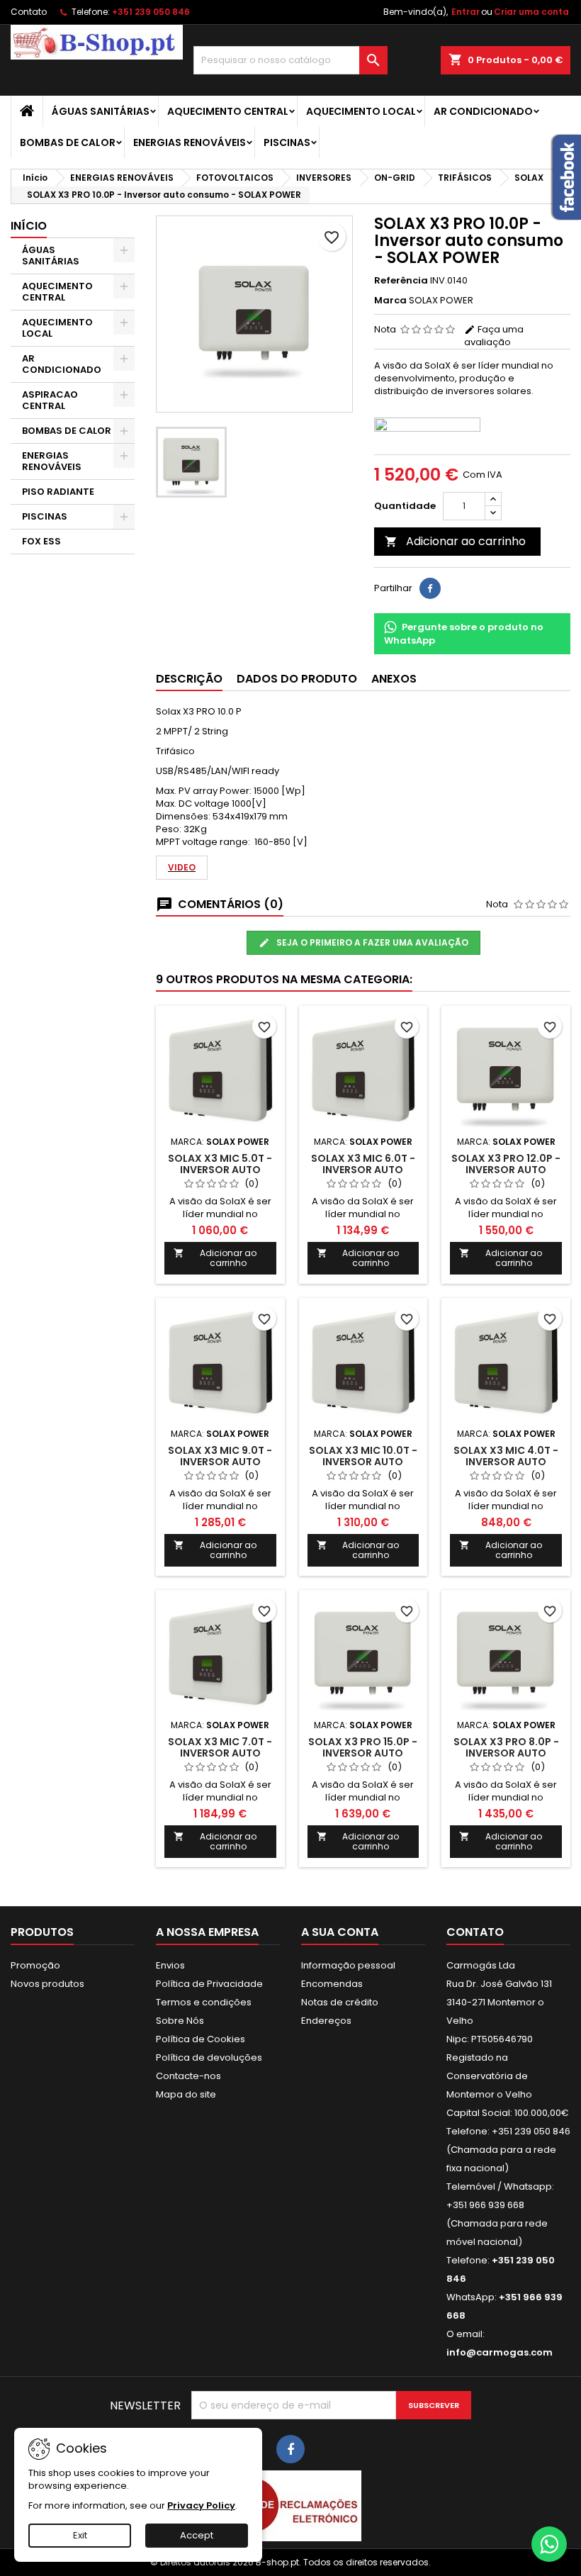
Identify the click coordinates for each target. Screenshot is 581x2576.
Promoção (35, 1965)
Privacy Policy (201, 2505)
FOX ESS (41, 541)
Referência (401, 281)
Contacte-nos (188, 2076)
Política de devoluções (209, 2057)
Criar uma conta (531, 12)
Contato (29, 12)
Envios (170, 1965)
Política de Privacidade (209, 1984)
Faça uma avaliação (494, 336)
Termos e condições (204, 2002)
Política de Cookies (201, 2039)
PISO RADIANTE (58, 492)
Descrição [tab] (189, 679)
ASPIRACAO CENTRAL (50, 400)
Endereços (326, 2021)
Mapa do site (186, 2094)
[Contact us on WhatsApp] (549, 2544)
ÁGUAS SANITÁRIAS (101, 111)
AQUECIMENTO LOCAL (361, 111)
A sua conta (340, 1932)
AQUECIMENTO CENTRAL (228, 111)
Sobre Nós (180, 2021)
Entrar (466, 12)
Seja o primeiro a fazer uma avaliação (371, 942)
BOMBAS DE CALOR (68, 142)
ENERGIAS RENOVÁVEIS (190, 142)
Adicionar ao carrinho (455, 541)
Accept (197, 2535)
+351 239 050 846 (151, 12)
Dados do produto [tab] (297, 679)
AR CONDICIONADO (483, 111)
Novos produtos (47, 1984)
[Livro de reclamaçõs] (290, 2505)
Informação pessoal (348, 1965)
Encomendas (332, 1984)
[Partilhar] (430, 588)
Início (29, 226)
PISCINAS (287, 142)
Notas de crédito (340, 2002)
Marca (390, 301)
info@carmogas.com (500, 2352)
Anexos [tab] (394, 679)
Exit (80, 2535)
